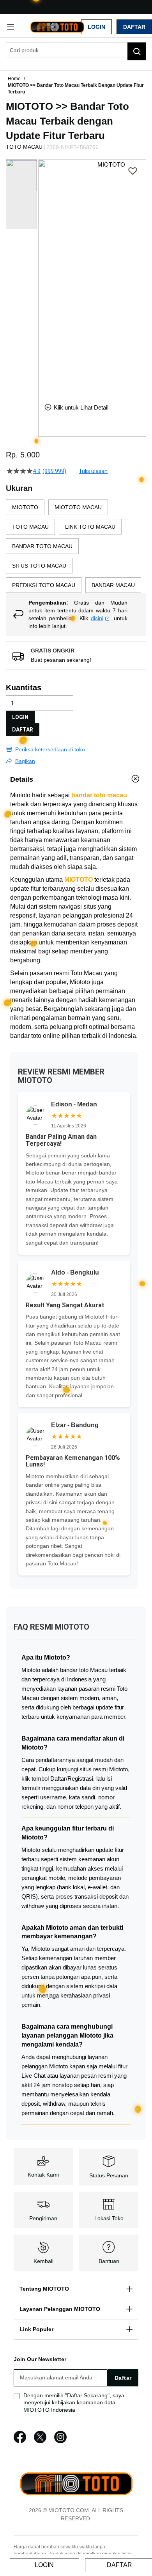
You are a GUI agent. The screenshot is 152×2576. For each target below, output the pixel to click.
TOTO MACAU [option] (30, 527)
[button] (43, 275)
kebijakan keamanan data (84, 2402)
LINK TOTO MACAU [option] (90, 527)
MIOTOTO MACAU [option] (78, 507)
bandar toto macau (99, 795)
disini (97, 618)
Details (22, 779)
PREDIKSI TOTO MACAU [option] (44, 585)
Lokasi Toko (109, 2218)
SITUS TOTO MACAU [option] (39, 566)
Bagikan (25, 761)
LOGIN (20, 717)
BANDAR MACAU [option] (113, 585)
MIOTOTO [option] (25, 507)
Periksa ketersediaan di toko (50, 749)
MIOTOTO (79, 880)
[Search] (137, 51)
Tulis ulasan (93, 471)
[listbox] (76, 546)
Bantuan (109, 2261)
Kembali (43, 2261)
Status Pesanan (109, 2175)
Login (96, 27)
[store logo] (57, 26)
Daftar (134, 27)
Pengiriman (43, 2218)
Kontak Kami (43, 2175)
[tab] (76, 779)
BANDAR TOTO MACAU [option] (42, 546)
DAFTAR (23, 730)
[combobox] (76, 50)
